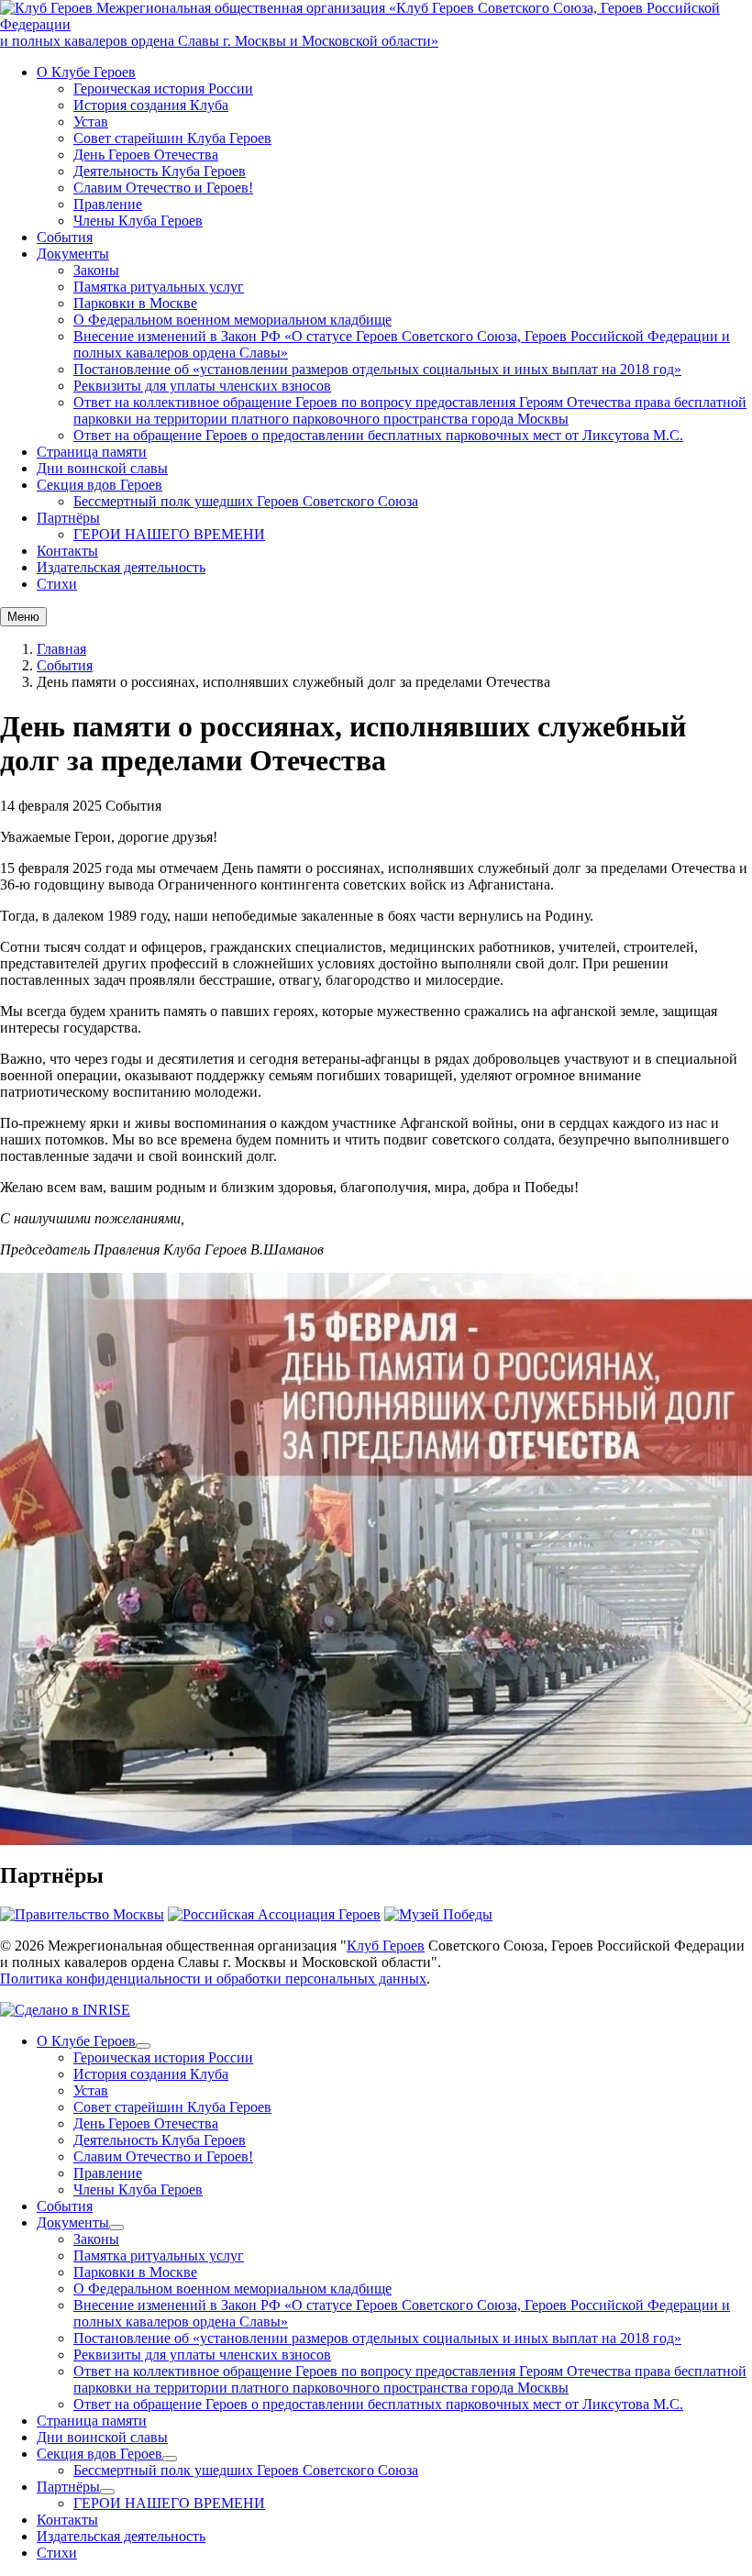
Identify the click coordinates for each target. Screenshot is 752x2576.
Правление (108, 204)
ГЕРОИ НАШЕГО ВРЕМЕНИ (169, 534)
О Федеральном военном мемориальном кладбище (232, 320)
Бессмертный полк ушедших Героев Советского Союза (246, 501)
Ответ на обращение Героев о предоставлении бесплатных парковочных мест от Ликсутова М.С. (378, 435)
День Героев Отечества (146, 155)
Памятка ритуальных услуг (159, 287)
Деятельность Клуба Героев (160, 171)
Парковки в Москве (135, 303)
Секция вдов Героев (100, 485)
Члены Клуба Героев (138, 221)
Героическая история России (163, 88)
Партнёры (68, 518)
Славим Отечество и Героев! (163, 188)
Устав (91, 122)
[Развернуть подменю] (143, 2046)
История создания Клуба (151, 105)
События (65, 237)
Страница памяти (92, 452)
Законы (96, 270)
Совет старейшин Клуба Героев (172, 138)
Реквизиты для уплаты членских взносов (202, 386)
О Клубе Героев (86, 72)
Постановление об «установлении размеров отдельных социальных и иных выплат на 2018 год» (377, 369)
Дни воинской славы (102, 468)
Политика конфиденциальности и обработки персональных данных (213, 1979)
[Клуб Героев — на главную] (48, 8)
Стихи (57, 584)
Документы (73, 254)
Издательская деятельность (121, 567)
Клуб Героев (386, 1946)
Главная (61, 649)
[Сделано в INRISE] (65, 2010)
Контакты (67, 551)
